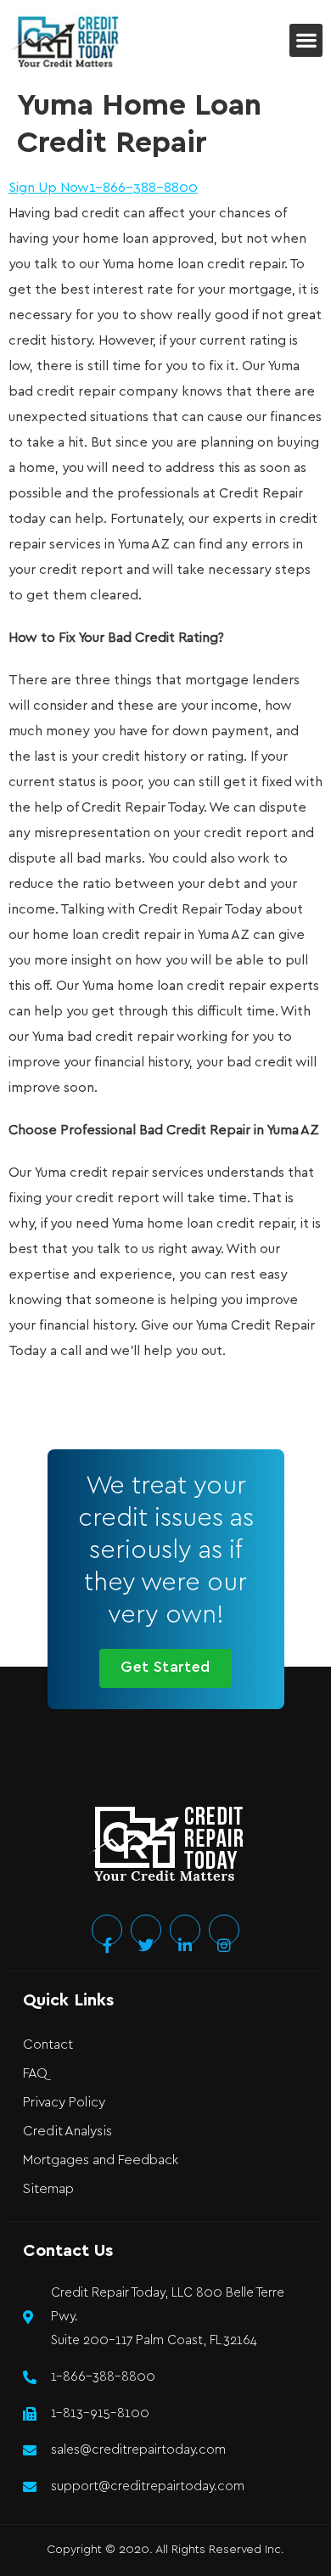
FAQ (35, 2074)
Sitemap (48, 2189)
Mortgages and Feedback (101, 2160)
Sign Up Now (49, 188)
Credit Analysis (67, 2132)
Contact (48, 2045)
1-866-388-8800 (143, 188)
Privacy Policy (64, 2103)
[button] (306, 40)
